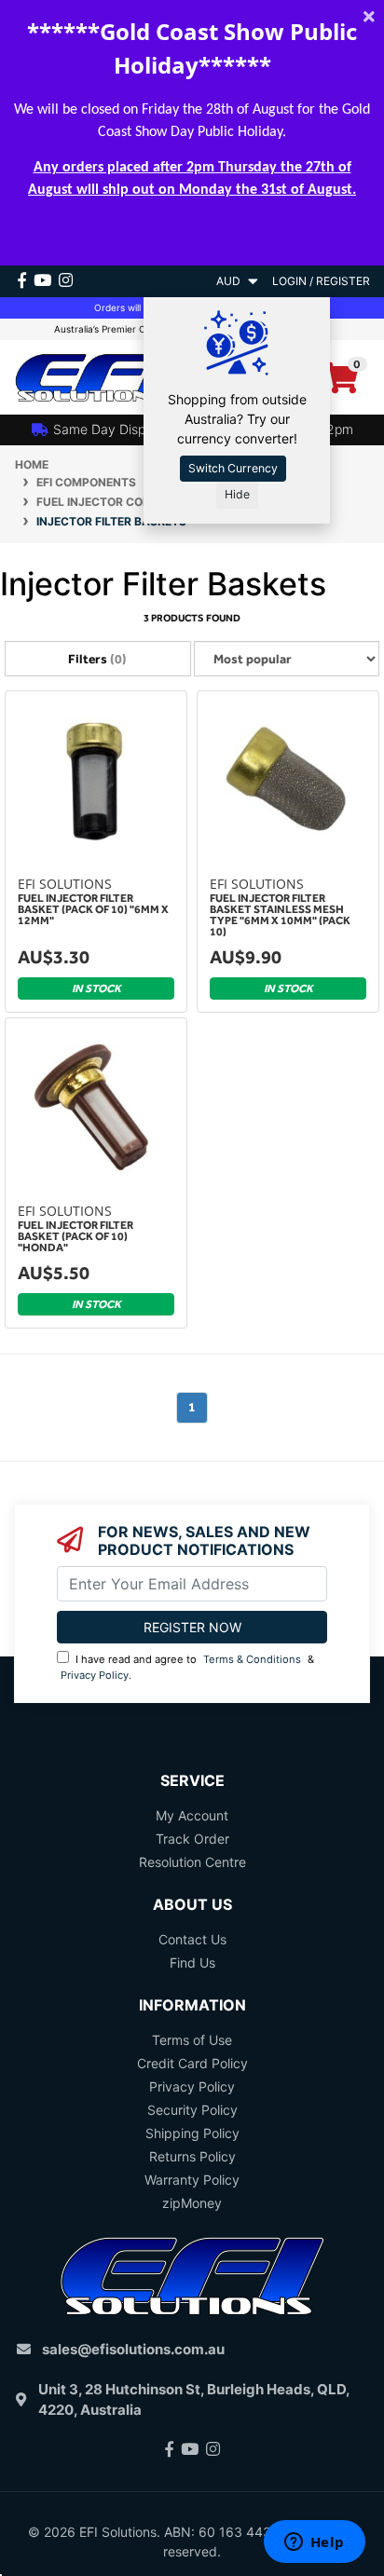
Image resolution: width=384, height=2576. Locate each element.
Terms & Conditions (252, 1659)
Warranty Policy (192, 2180)
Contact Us (192, 1939)
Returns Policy (192, 2156)
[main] (192, 1076)
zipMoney (192, 2203)
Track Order (192, 1839)
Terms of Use (192, 2040)
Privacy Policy (95, 1675)
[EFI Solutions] (96, 376)
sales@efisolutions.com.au (133, 2349)
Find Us (192, 1963)
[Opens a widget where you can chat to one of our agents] (314, 2543)
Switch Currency (233, 468)
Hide (237, 494)
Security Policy (192, 2110)
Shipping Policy (192, 2133)
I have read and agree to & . (187, 1667)
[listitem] (96, 854)
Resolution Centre (192, 1862)
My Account (192, 1815)
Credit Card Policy (192, 2063)
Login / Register (321, 281)
